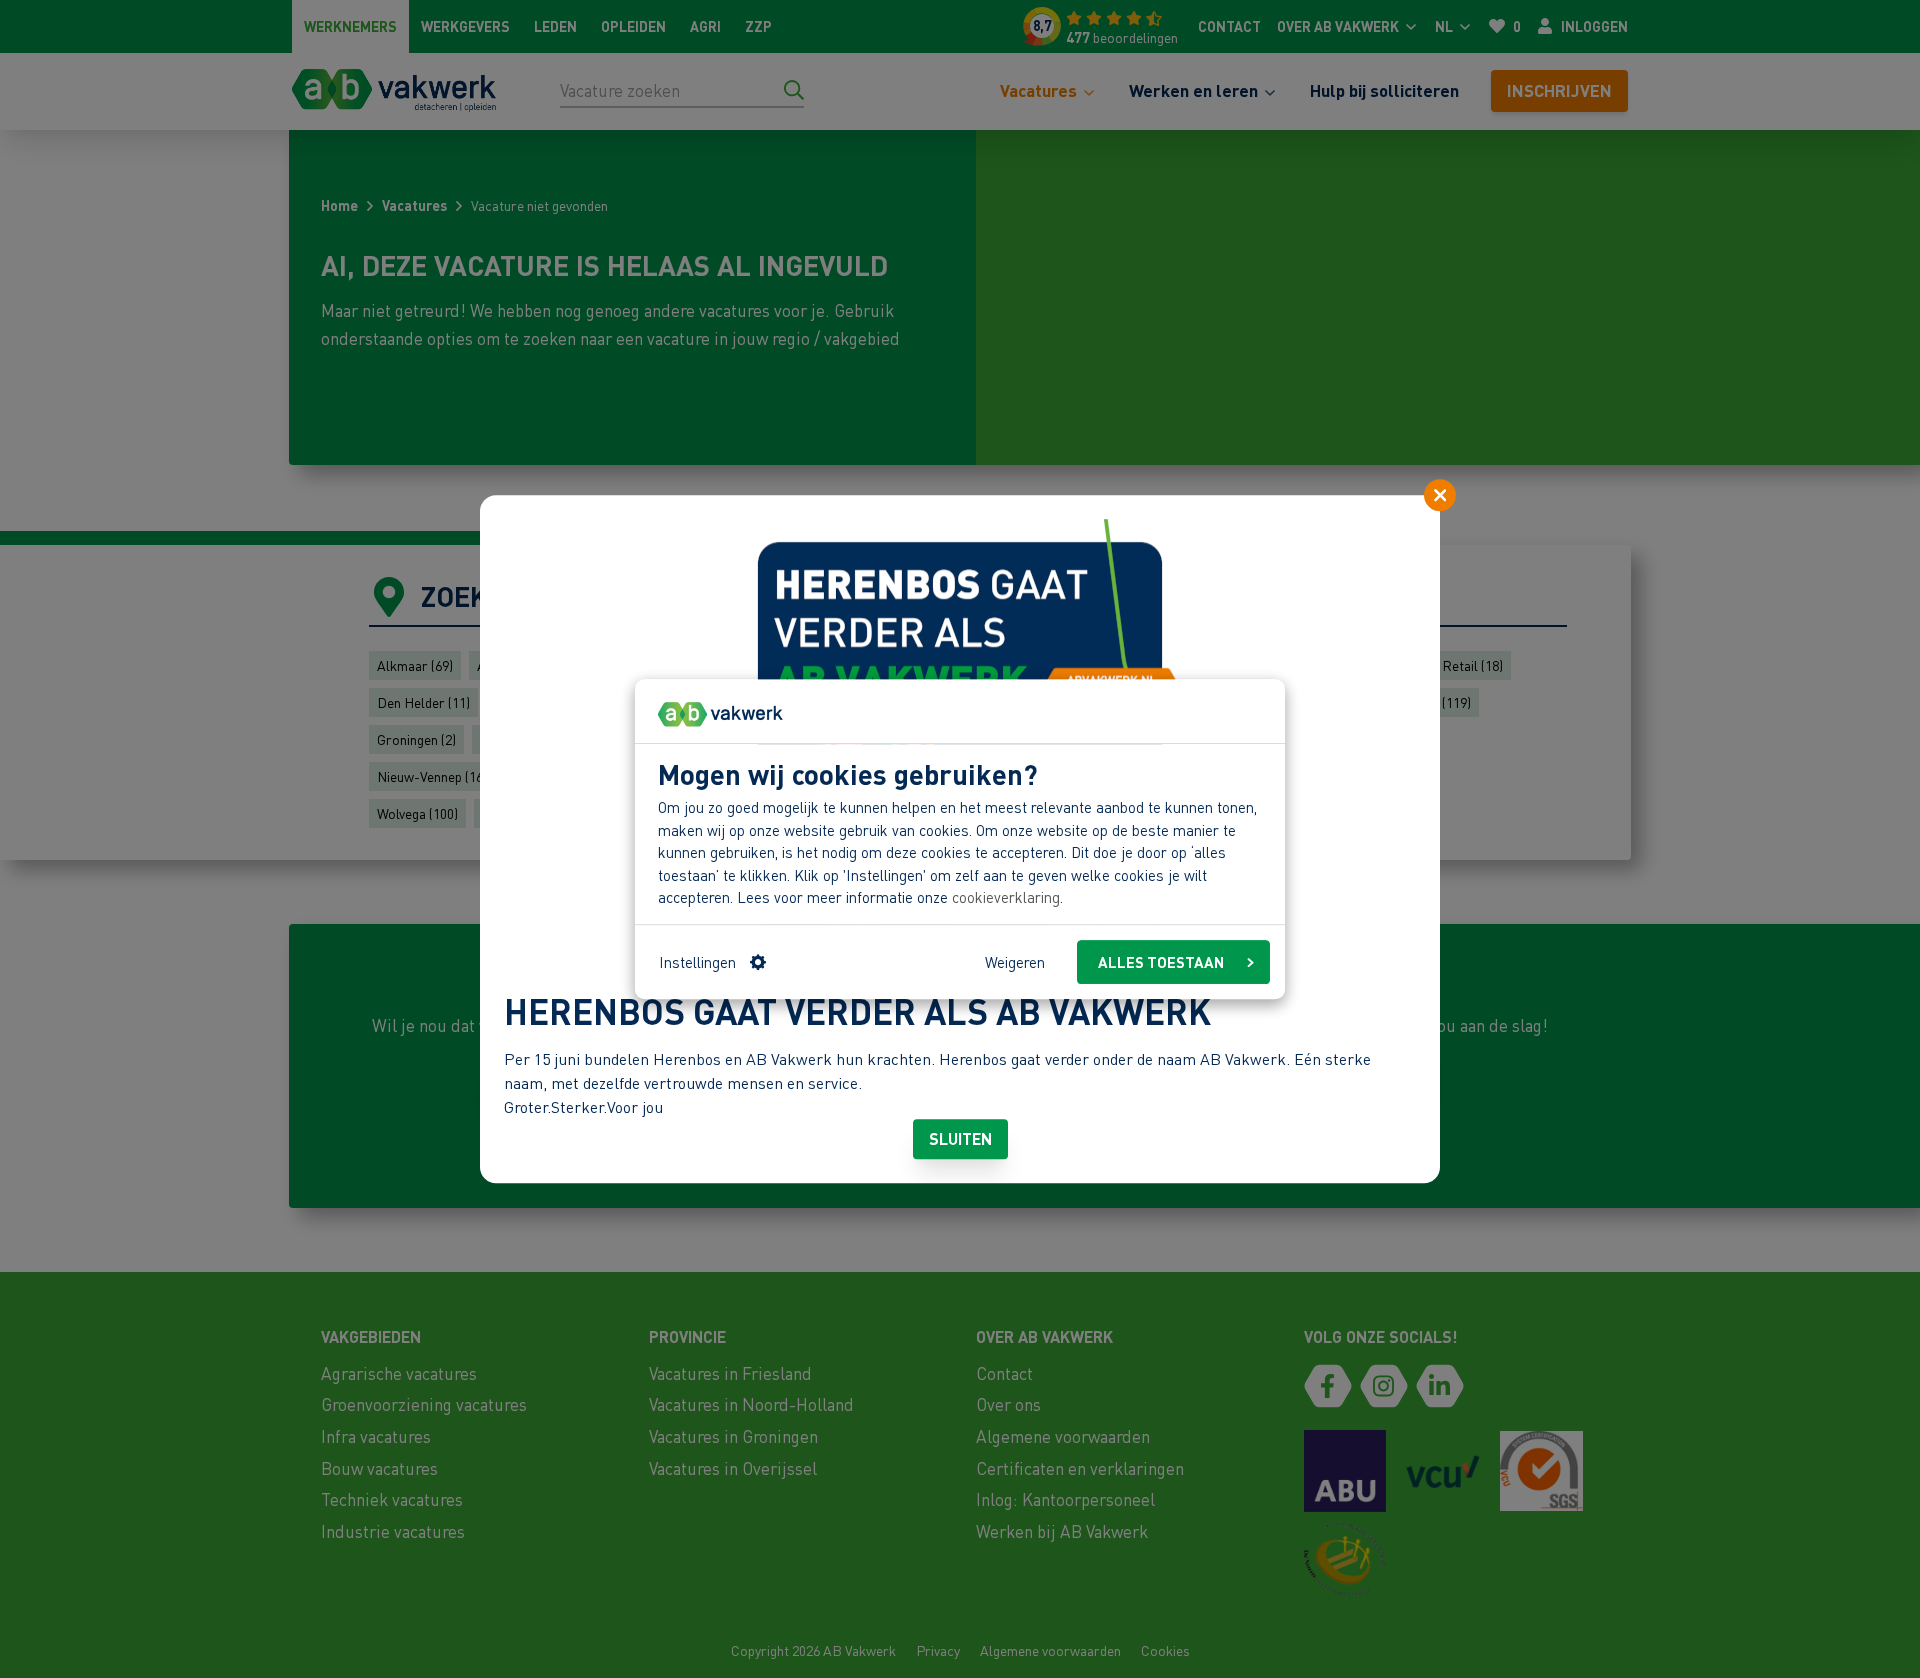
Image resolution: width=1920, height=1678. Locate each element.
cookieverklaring (1006, 898)
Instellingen (697, 962)
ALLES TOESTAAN (1161, 962)
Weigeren (1015, 962)
